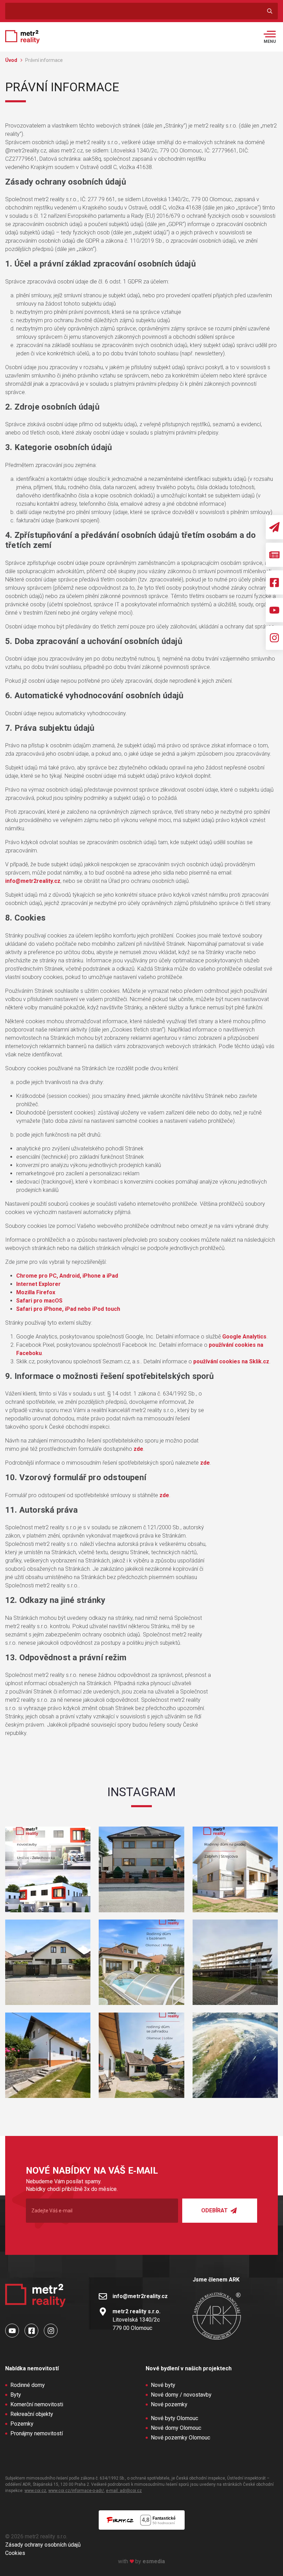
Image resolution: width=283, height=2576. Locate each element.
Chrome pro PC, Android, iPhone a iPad (67, 1276)
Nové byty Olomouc (174, 2418)
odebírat (215, 2210)
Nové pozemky (169, 2404)
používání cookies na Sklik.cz (231, 1361)
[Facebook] (274, 582)
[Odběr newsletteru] (274, 527)
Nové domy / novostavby (181, 2395)
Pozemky (22, 2424)
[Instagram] (274, 638)
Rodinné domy (28, 2385)
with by (141, 2561)
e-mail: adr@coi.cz (124, 2491)
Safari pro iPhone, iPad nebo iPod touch (68, 1309)
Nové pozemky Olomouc (180, 2438)
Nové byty (163, 2385)
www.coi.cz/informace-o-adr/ (76, 2491)
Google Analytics (244, 1337)
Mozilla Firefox (36, 1292)
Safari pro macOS (39, 1301)
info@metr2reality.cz (33, 881)
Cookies (15, 2553)
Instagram (141, 1792)
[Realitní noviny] (274, 555)
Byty (16, 2395)
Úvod (12, 60)
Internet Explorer (38, 1284)
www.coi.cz (35, 2491)
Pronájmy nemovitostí (37, 2433)
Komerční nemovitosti (37, 2404)
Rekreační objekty (32, 2414)
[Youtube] (274, 610)
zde (138, 1449)
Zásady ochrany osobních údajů (43, 2545)
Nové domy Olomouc (176, 2428)
